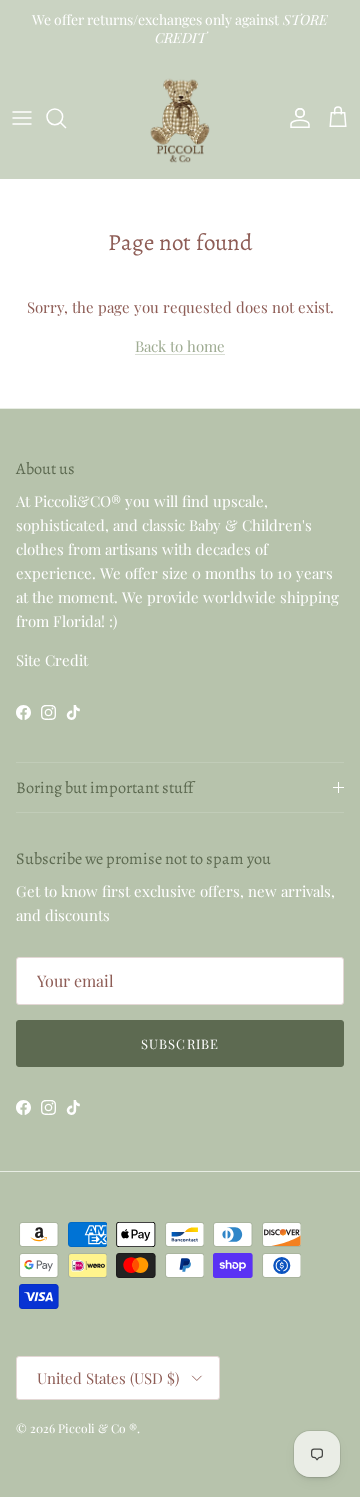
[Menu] (22, 118)
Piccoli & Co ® (97, 1428)
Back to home (180, 346)
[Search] (66, 118)
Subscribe (179, 1043)
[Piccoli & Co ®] (180, 118)
